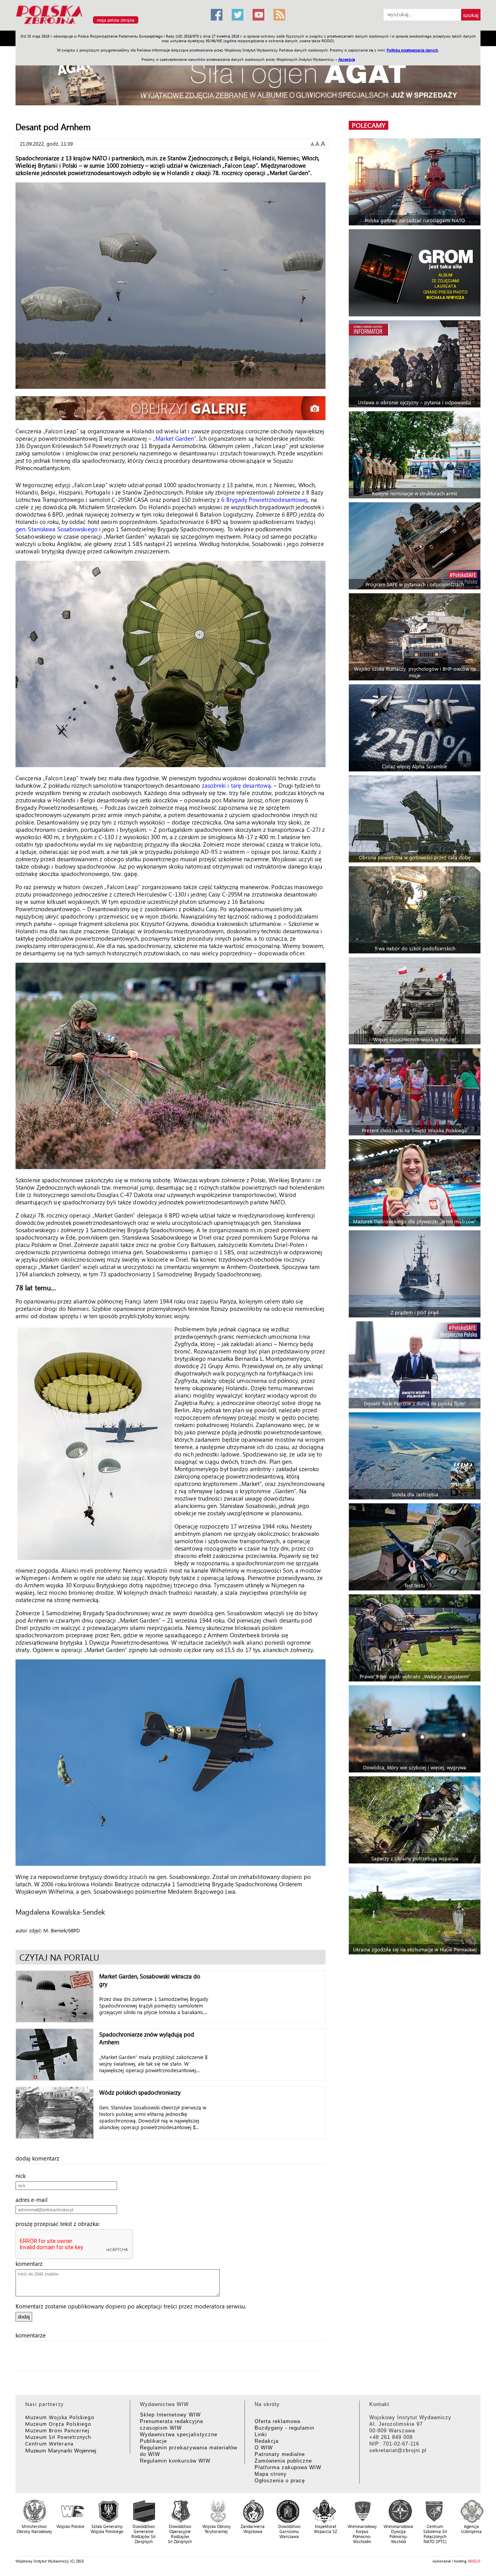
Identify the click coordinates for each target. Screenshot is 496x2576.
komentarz (31, 2263)
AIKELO (474, 2561)
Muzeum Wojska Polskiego (60, 2417)
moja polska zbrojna (116, 20)
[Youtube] (258, 15)
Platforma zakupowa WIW (288, 2467)
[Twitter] (238, 15)
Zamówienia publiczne (283, 2461)
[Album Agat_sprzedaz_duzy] (248, 79)
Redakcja (267, 2441)
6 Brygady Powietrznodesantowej (264, 500)
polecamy (369, 125)
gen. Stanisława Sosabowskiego (57, 529)
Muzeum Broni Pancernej (57, 2430)
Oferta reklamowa (277, 2421)
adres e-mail (34, 2200)
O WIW (264, 2448)
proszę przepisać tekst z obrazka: (60, 2224)
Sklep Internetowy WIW (170, 2415)
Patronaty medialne (280, 2454)
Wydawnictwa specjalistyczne (179, 2434)
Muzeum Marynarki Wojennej (61, 2450)
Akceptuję (347, 59)
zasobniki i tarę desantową (237, 785)
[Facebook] (217, 15)
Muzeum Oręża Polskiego (58, 2424)
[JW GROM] (416, 273)
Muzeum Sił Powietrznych (58, 2437)
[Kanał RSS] (279, 15)
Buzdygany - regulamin (284, 2428)
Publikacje (153, 2441)
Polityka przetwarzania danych (412, 50)
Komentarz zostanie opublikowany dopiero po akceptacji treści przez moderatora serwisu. (131, 2306)
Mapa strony (271, 2474)
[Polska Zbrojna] (108, 27)
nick (23, 2176)
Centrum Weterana (49, 2443)
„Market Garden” (175, 438)
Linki (261, 2434)
